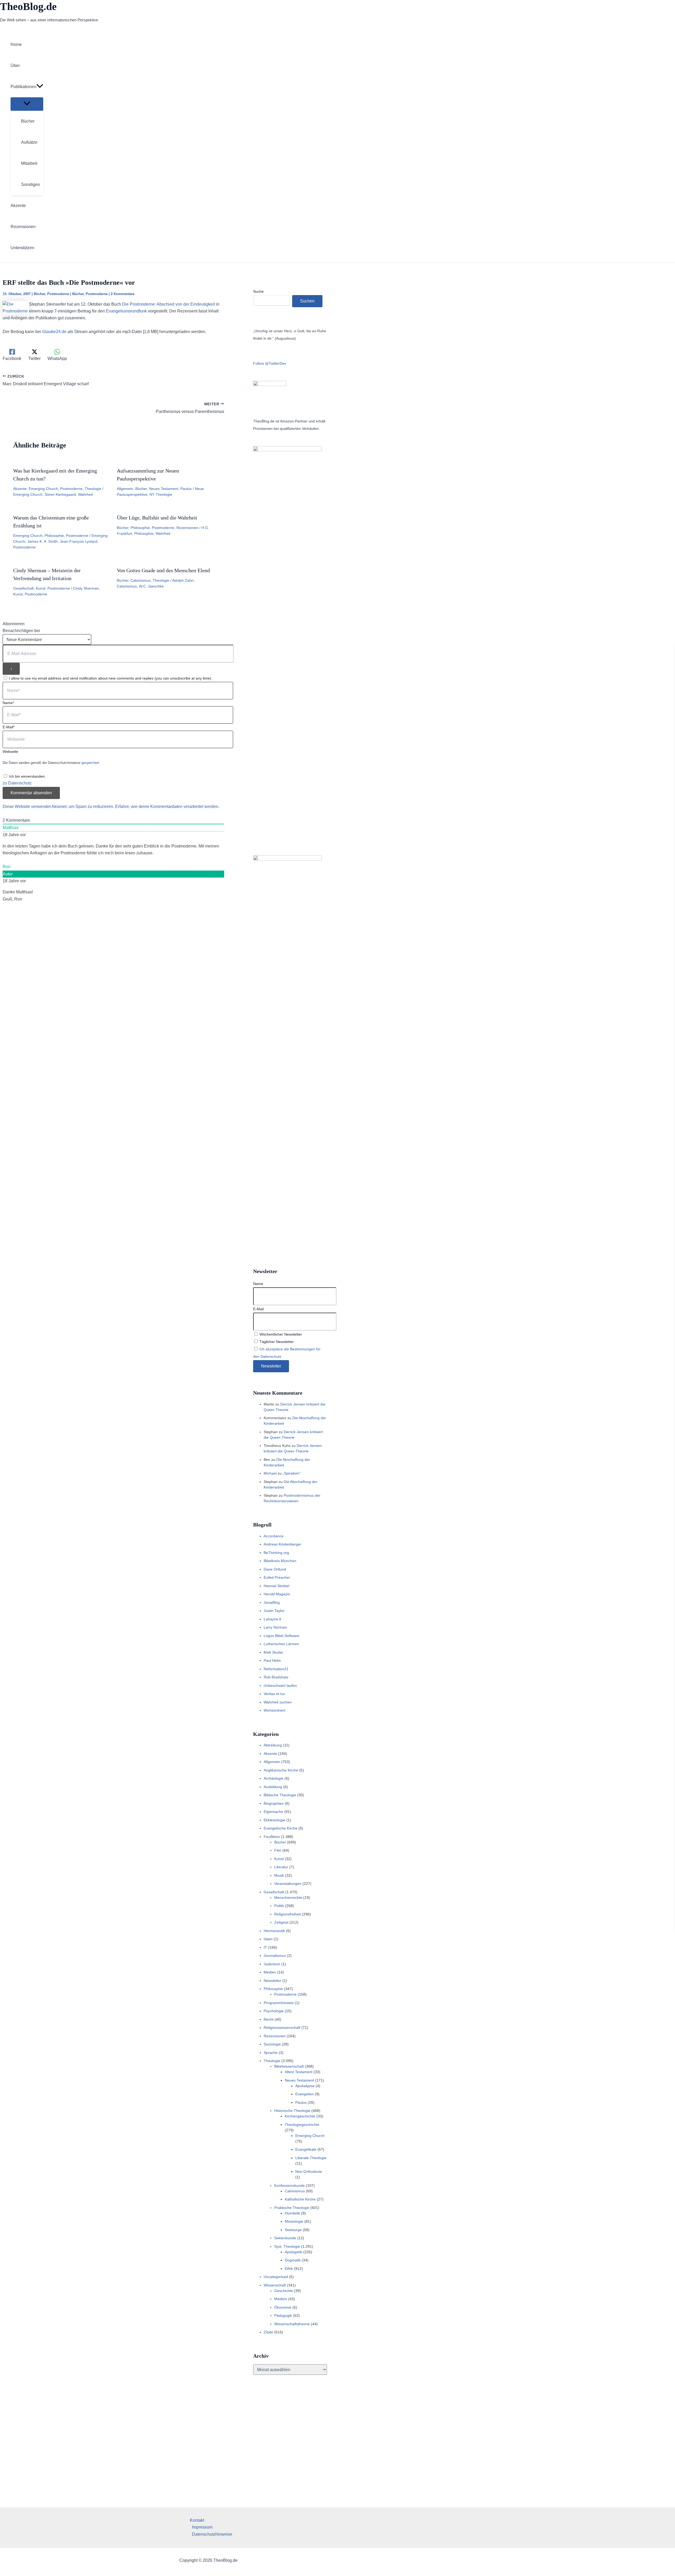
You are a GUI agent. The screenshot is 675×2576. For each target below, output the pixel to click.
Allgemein (125, 489)
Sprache (271, 2053)
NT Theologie (161, 494)
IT (265, 1947)
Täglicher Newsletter (276, 1342)
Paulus (186, 489)
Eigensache (273, 1812)
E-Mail (258, 1309)
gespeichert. (91, 763)
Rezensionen (187, 528)
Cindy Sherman (86, 588)
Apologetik (293, 2252)
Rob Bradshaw (276, 1677)
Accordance (274, 1536)
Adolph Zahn (183, 580)
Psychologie (274, 2011)
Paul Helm (272, 1660)
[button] (40, 87)
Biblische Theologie (280, 1795)
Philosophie (54, 536)
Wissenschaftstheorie (292, 2324)
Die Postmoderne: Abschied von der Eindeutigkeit (168, 304)
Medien (270, 1972)
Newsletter (273, 1981)
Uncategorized (276, 2277)
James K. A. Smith (43, 541)
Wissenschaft (275, 2285)
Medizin (281, 2299)
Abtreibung (273, 1745)
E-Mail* (9, 727)
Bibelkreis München (280, 1561)
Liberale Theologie (311, 2158)
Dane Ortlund (275, 1569)
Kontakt (197, 2520)
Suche (258, 291)
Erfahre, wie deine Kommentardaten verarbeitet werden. (167, 806)
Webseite (10, 752)
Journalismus (275, 1956)
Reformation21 (276, 1669)
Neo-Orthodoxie (309, 2171)
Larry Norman (275, 1627)
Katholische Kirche (300, 2199)
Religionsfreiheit (288, 1914)
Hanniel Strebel (276, 1586)
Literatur (281, 1867)
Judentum (272, 1964)
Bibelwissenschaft (289, 2066)
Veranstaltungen (288, 1884)
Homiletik (292, 2213)
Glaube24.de (54, 332)
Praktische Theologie (292, 2208)
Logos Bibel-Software (281, 1636)
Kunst (41, 588)
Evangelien (305, 2094)
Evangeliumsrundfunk (126, 311)
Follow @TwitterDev (270, 363)
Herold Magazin (277, 1594)
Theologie (93, 489)
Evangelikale (306, 2149)
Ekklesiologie (274, 1820)
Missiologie (294, 2221)
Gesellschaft (23, 588)
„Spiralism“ (292, 1473)
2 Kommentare (123, 294)
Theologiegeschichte (302, 2125)
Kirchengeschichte (300, 2116)
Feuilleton (272, 1837)
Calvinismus (141, 580)
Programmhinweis (279, 2003)
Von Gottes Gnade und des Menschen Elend (163, 570)
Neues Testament (164, 489)
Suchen (307, 301)
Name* (8, 703)
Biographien (274, 1803)
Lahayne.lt (272, 1619)
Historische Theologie (292, 2111)
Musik (279, 1875)
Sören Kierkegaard (60, 494)
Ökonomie (283, 2307)
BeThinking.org (276, 1553)
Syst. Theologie (287, 2246)
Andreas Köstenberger (283, 1544)
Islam (268, 1939)
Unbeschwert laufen (280, 1686)
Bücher (39, 294)
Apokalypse (305, 2086)
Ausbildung (273, 1787)
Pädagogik (283, 2315)
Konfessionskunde (290, 2185)
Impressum (202, 2527)
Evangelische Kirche (281, 1828)
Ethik (289, 2269)
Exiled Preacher (277, 1577)
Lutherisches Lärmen (281, 1644)
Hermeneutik (274, 1931)
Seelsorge (293, 2230)
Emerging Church (43, 489)
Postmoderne (58, 294)
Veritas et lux (274, 1694)
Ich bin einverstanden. (27, 776)
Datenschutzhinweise (212, 2534)
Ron (7, 867)
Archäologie (274, 1778)
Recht (269, 2019)
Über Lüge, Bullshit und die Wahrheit (157, 518)
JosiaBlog (272, 1602)
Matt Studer (273, 1652)
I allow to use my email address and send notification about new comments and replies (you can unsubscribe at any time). (111, 678)
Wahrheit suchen (278, 1702)
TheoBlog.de (28, 6)
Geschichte (284, 2291)
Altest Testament (299, 2072)
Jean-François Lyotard (79, 541)
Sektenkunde (285, 2238)
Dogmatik (293, 2260)
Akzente (20, 489)
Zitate (268, 2332)
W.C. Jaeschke (151, 586)
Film (278, 1850)
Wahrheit (85, 494)
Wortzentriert (274, 1710)
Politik (279, 1906)
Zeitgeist (281, 1922)
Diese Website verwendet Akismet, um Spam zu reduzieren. (59, 806)
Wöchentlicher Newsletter (280, 1334)
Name (258, 1284)
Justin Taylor (274, 1611)
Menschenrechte (288, 1898)
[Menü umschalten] (27, 104)
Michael (270, 1473)
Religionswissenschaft (282, 2028)
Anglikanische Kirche (281, 1770)
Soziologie (272, 2044)
